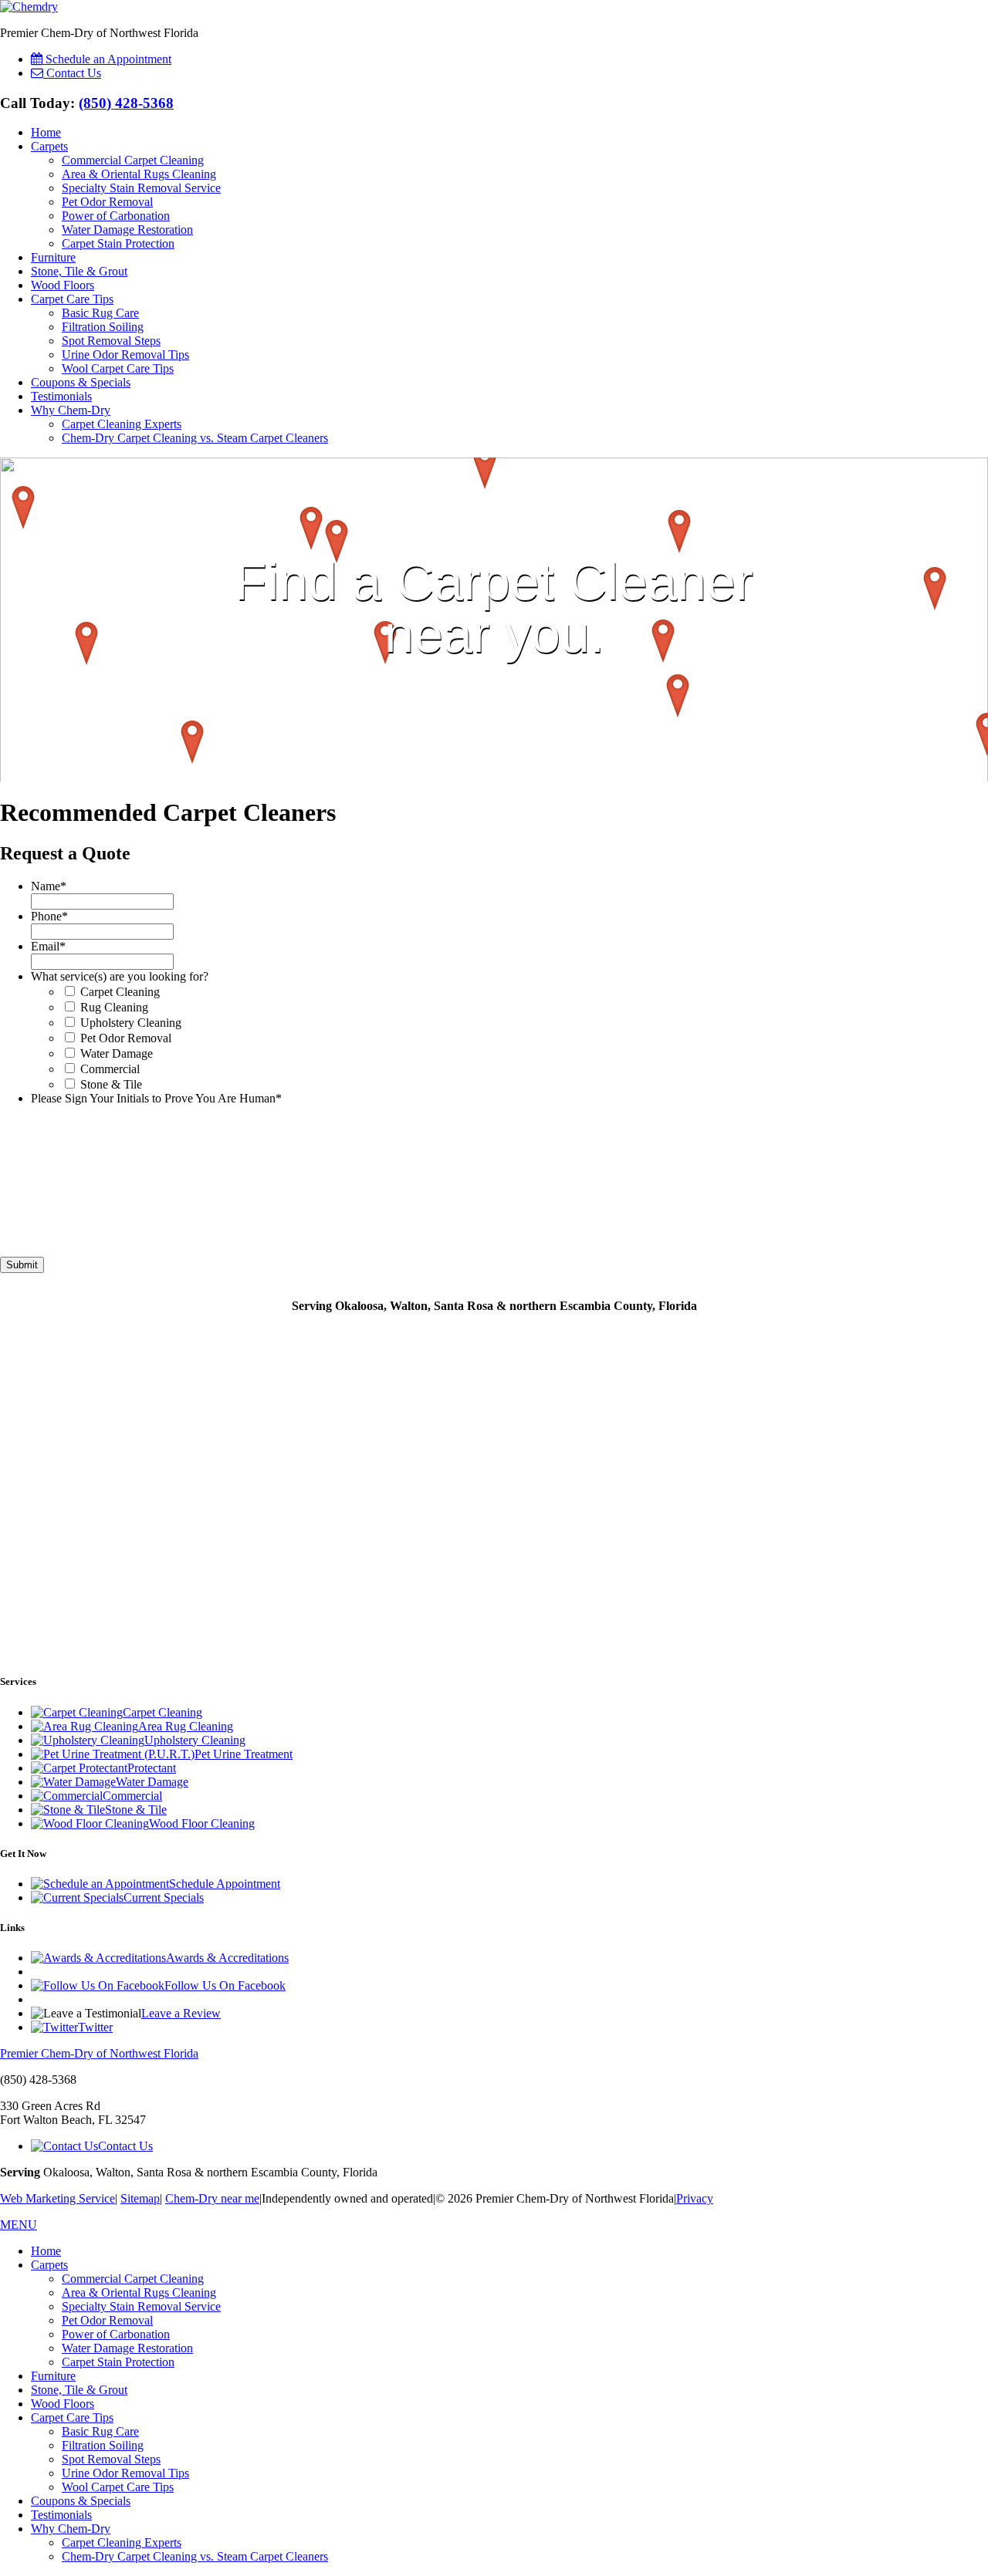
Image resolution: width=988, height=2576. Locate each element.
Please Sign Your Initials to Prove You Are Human (156, 1098)
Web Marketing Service (58, 2198)
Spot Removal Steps (111, 341)
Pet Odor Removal (107, 202)
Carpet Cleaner (575, 581)
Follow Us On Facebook (225, 1985)
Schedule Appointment (225, 1884)
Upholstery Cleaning (131, 1023)
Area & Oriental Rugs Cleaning (139, 174)
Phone (49, 916)
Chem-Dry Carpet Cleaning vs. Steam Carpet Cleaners (195, 438)
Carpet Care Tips (72, 299)
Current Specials (164, 1897)
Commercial (110, 1069)
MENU (19, 2225)
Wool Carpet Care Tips (118, 368)
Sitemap (140, 2198)
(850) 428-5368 (126, 103)
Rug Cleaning (114, 1007)
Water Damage (117, 1053)
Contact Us (125, 2146)
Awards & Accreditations (227, 1958)
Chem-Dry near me (212, 2198)
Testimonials (61, 396)
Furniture (53, 257)
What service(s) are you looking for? (120, 976)
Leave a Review (181, 2013)
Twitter (95, 2027)
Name (49, 886)
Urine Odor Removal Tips (125, 354)
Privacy (695, 2198)
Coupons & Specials (81, 382)
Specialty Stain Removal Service (141, 188)
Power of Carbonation (116, 216)
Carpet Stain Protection (118, 243)
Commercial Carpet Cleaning (133, 160)
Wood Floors (63, 285)
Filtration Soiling (103, 327)
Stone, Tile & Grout (79, 271)
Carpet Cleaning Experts (122, 424)
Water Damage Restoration (127, 230)
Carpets (49, 146)
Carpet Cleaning (120, 992)
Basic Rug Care (100, 313)
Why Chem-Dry (71, 410)
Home (46, 132)
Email (48, 946)
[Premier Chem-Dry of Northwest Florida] (29, 7)
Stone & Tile (111, 1084)
